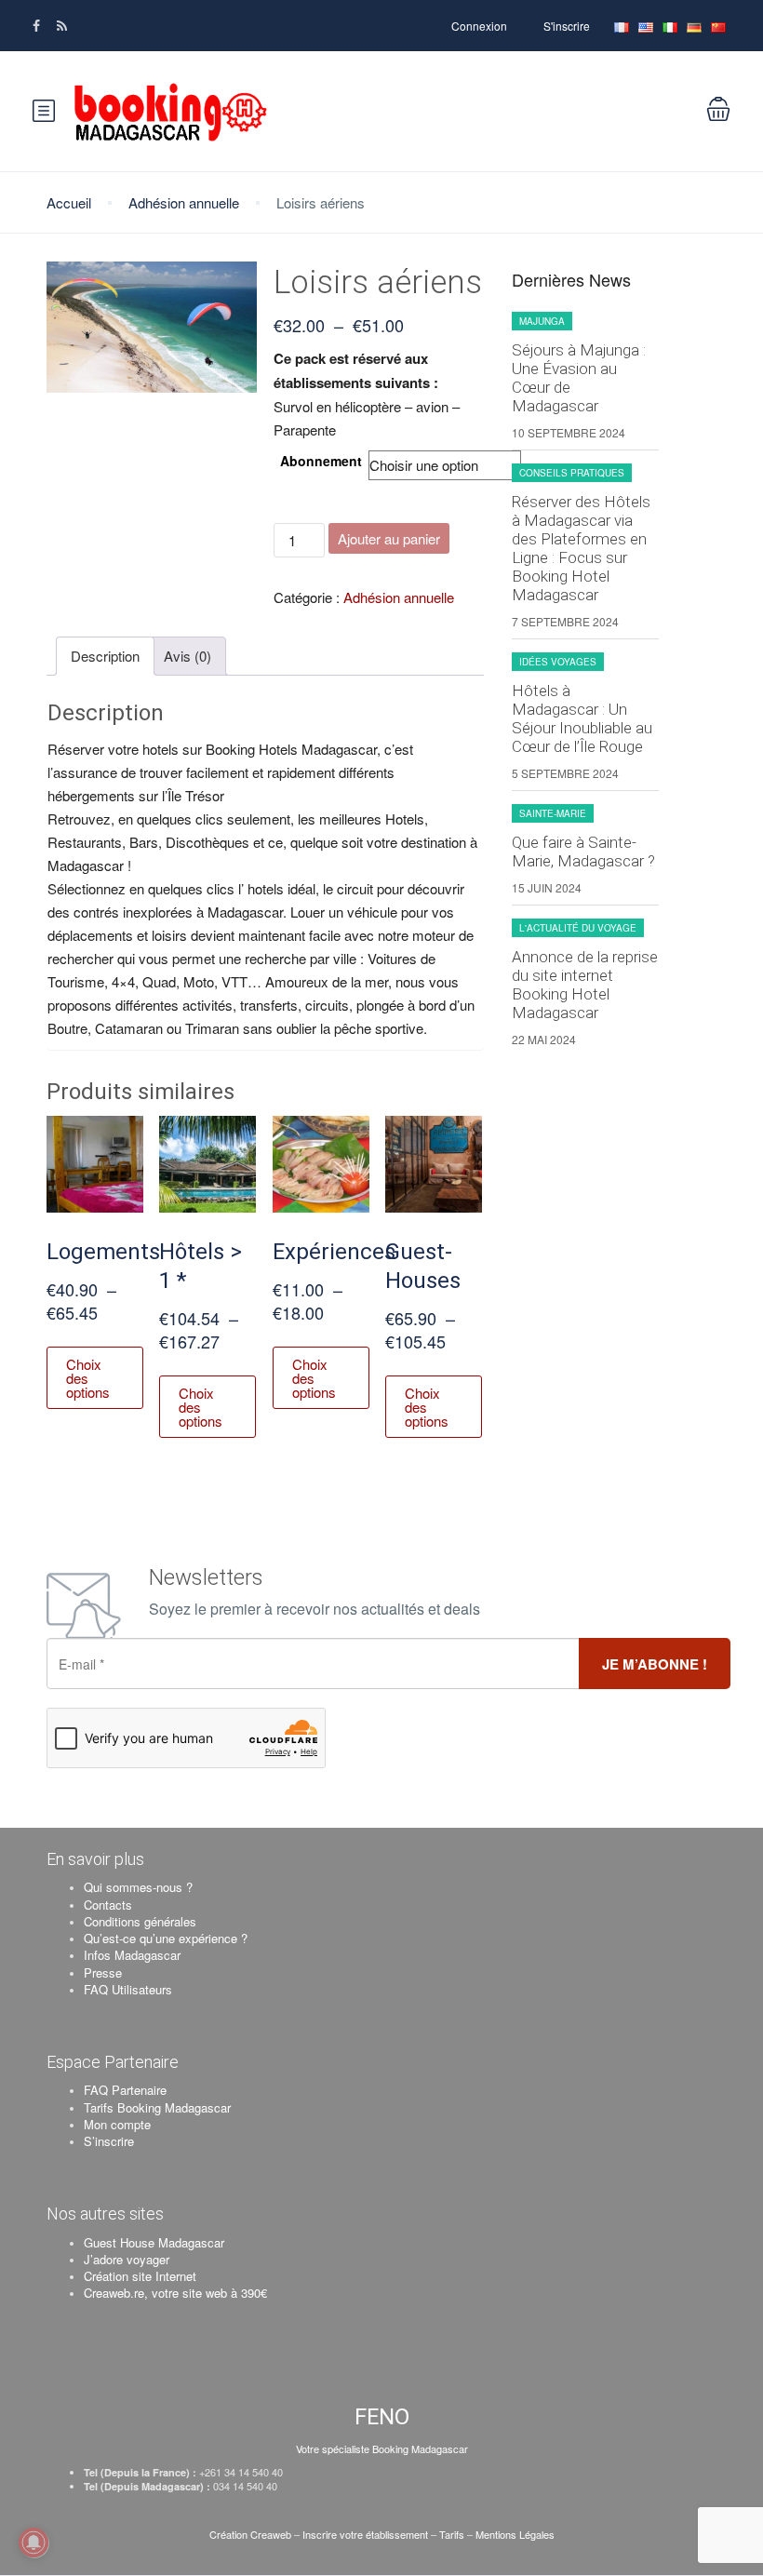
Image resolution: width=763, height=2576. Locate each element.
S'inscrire (567, 26)
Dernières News (571, 280)
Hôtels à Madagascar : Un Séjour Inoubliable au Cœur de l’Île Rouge (582, 718)
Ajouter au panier (389, 538)
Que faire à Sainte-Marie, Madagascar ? (583, 852)
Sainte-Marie (553, 813)
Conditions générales (140, 1921)
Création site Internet (140, 2276)
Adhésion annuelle (184, 202)
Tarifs (452, 2534)
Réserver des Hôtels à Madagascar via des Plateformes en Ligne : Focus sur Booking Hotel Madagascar (581, 548)
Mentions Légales (515, 2534)
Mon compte (117, 2124)
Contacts (108, 1905)
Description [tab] (105, 656)
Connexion (479, 26)
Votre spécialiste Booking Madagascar (382, 2449)
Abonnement (321, 461)
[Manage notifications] (33, 2542)
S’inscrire (109, 2141)
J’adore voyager (127, 2259)
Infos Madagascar (132, 1955)
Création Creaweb (252, 2534)
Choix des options (88, 1378)
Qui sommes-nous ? (138, 1887)
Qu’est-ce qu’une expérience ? (166, 1938)
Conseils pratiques (572, 473)
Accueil (69, 202)
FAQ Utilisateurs (128, 1989)
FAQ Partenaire (125, 2090)
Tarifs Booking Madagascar (157, 2107)
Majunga (542, 321)
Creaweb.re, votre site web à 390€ (175, 2293)
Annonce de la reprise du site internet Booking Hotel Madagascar (585, 985)
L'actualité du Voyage (578, 928)
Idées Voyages (558, 662)
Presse (103, 1972)
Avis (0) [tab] (187, 656)
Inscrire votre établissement (365, 2534)
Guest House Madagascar (154, 2242)
